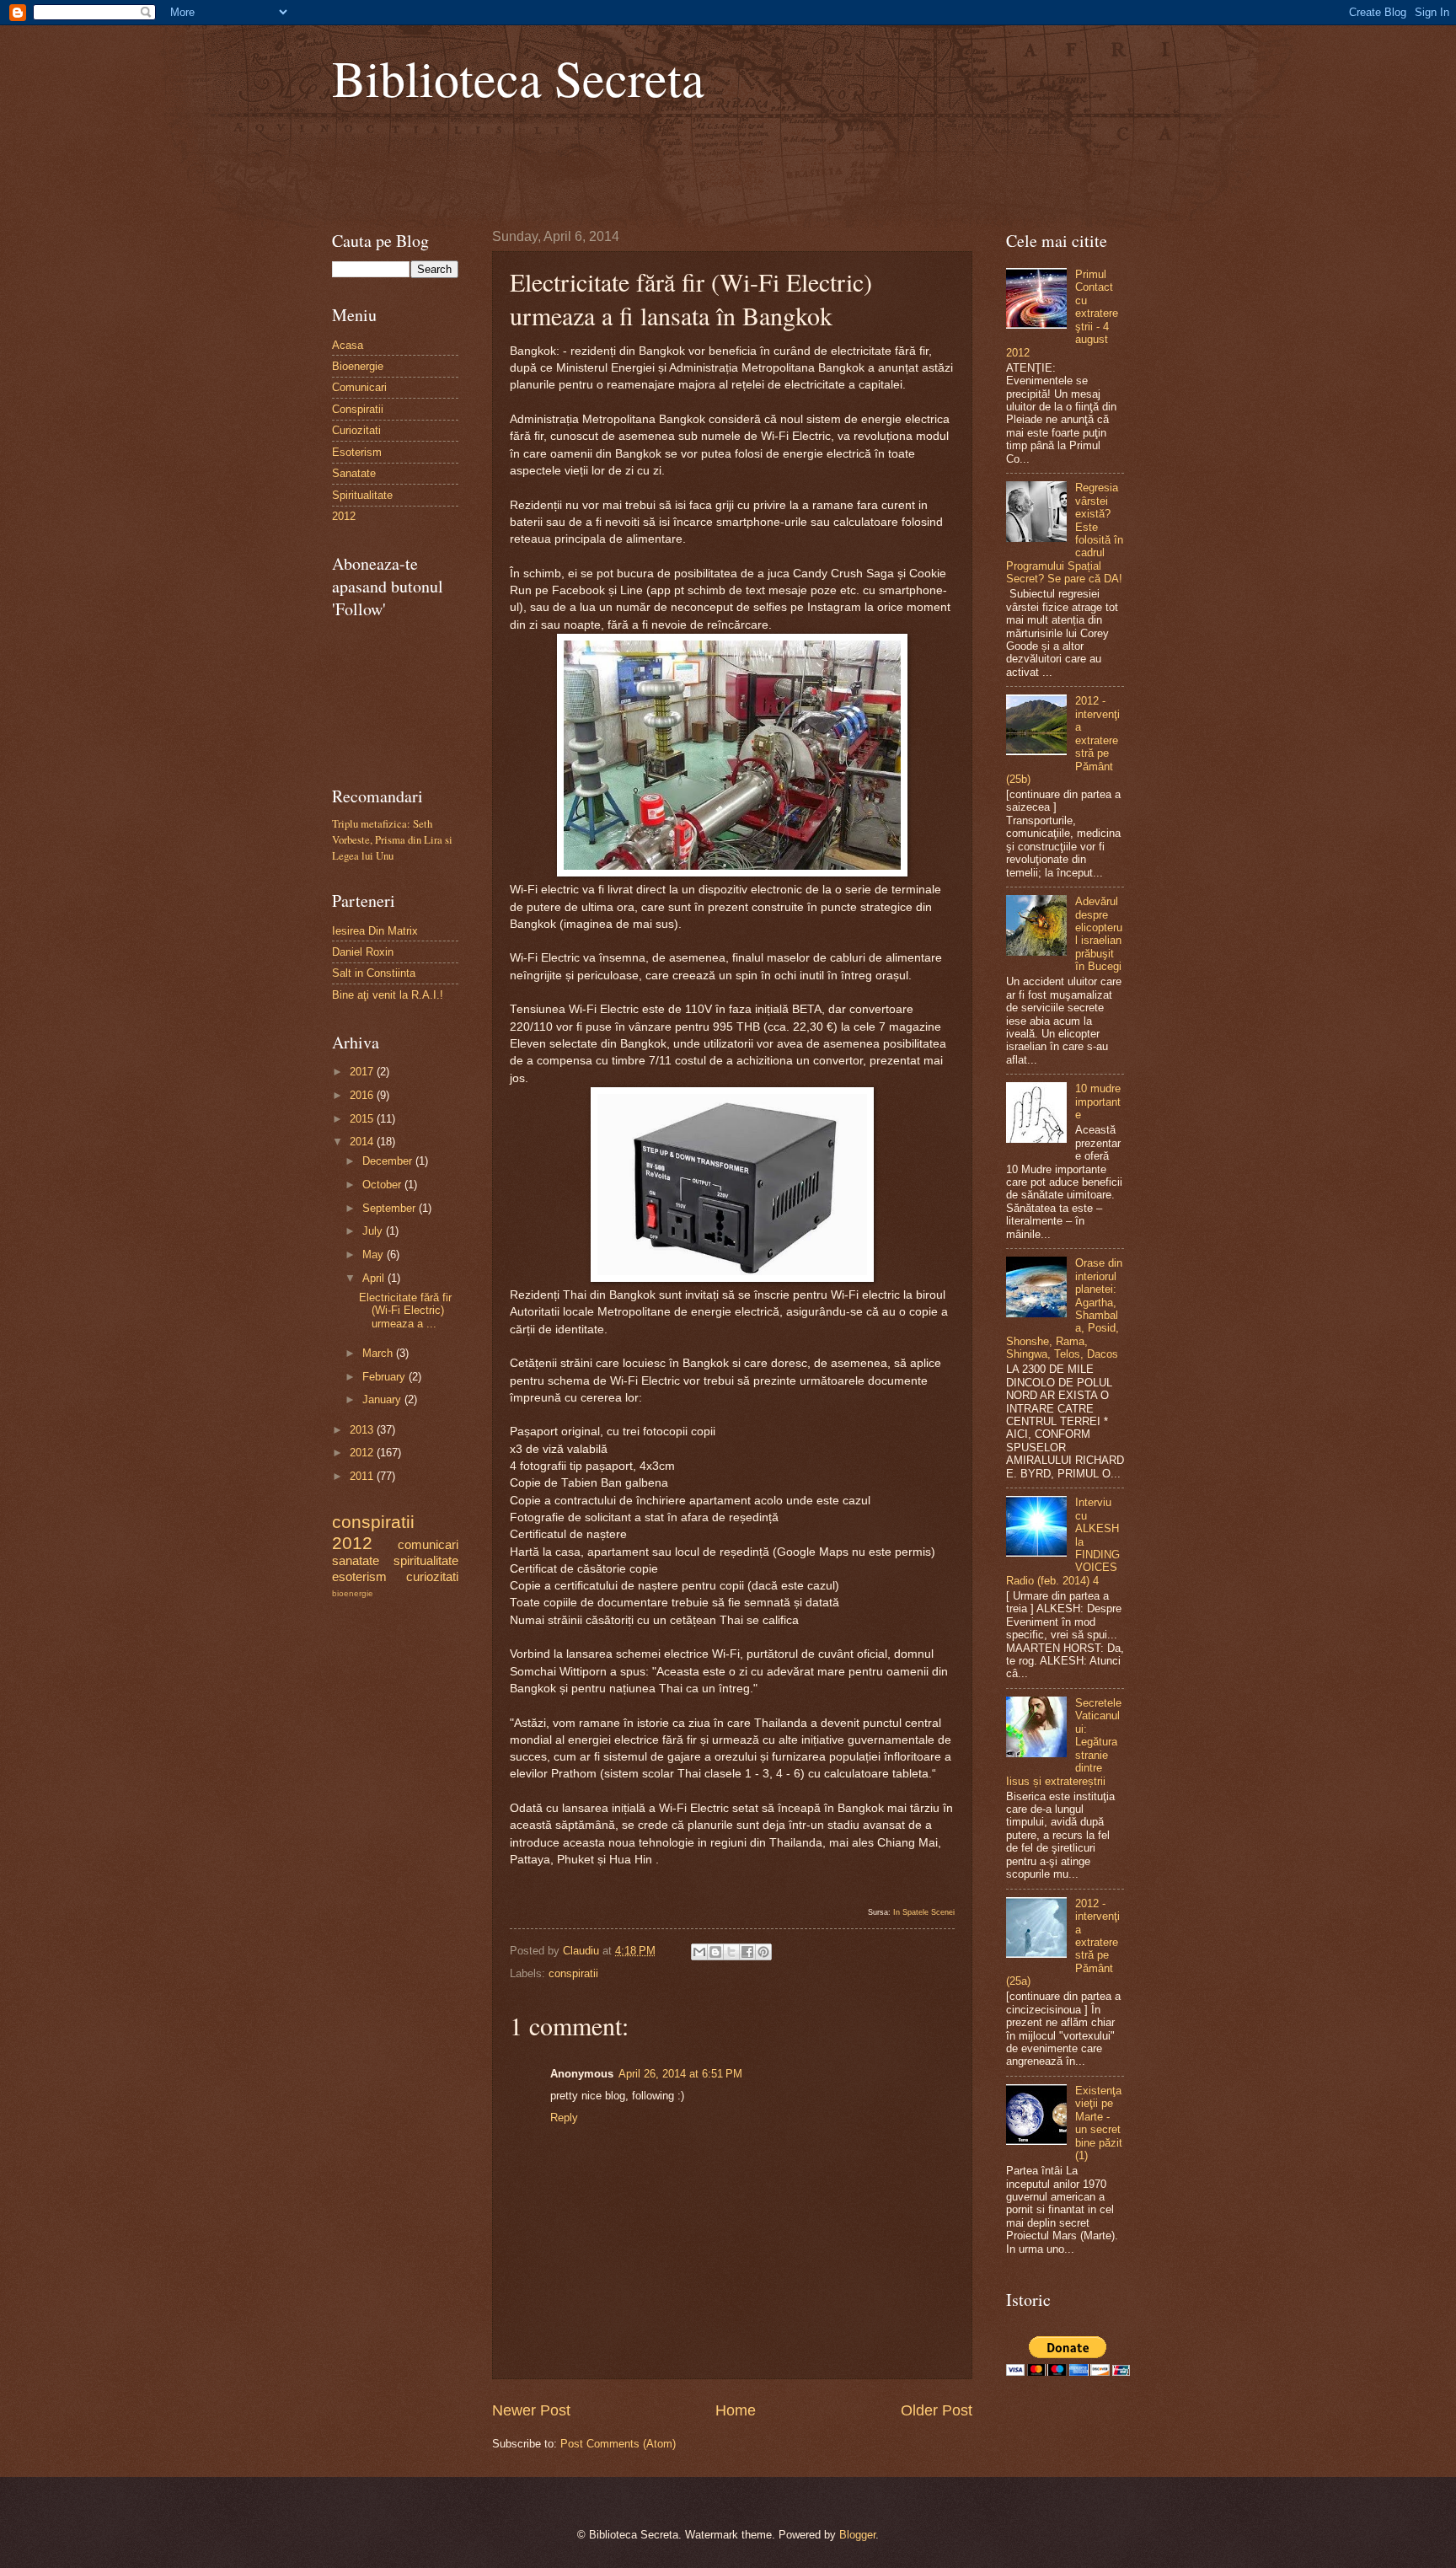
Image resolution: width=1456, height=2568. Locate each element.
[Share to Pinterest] (763, 1952)
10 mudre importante (1098, 1102)
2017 (363, 1072)
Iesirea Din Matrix (375, 931)
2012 (344, 516)
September (391, 1208)
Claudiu (583, 1951)
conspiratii (573, 1973)
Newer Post (531, 2410)
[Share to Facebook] (747, 1952)
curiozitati (432, 1576)
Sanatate (354, 473)
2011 (363, 1476)
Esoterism (357, 452)
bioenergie (353, 1593)
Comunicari (359, 387)
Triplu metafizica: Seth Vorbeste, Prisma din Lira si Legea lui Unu (392, 839)
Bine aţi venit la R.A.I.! (388, 995)
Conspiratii (358, 409)
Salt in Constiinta (374, 973)
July (374, 1231)
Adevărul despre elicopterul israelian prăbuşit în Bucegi (1099, 934)
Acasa (348, 345)
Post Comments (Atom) (618, 2444)
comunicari (428, 1544)
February (385, 1377)
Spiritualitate (362, 495)
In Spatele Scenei (924, 1912)
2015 (363, 1119)
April (375, 1278)
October (383, 1185)
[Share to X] (731, 1952)
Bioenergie (358, 366)
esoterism (359, 1576)
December (389, 1161)
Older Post (937, 2410)
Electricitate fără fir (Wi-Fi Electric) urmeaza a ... (405, 1311)
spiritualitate (426, 1560)
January (383, 1399)
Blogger (857, 2535)
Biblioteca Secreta (518, 78)
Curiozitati (356, 430)
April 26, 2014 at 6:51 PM (680, 2074)
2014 (363, 1142)
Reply (564, 2118)
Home (736, 2410)
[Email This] (699, 1952)
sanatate (356, 1560)
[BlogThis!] (715, 1952)
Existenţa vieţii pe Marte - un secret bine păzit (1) (1099, 2123)
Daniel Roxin (363, 952)
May (375, 1255)
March (379, 1353)
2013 (363, 1430)
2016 (363, 1095)
